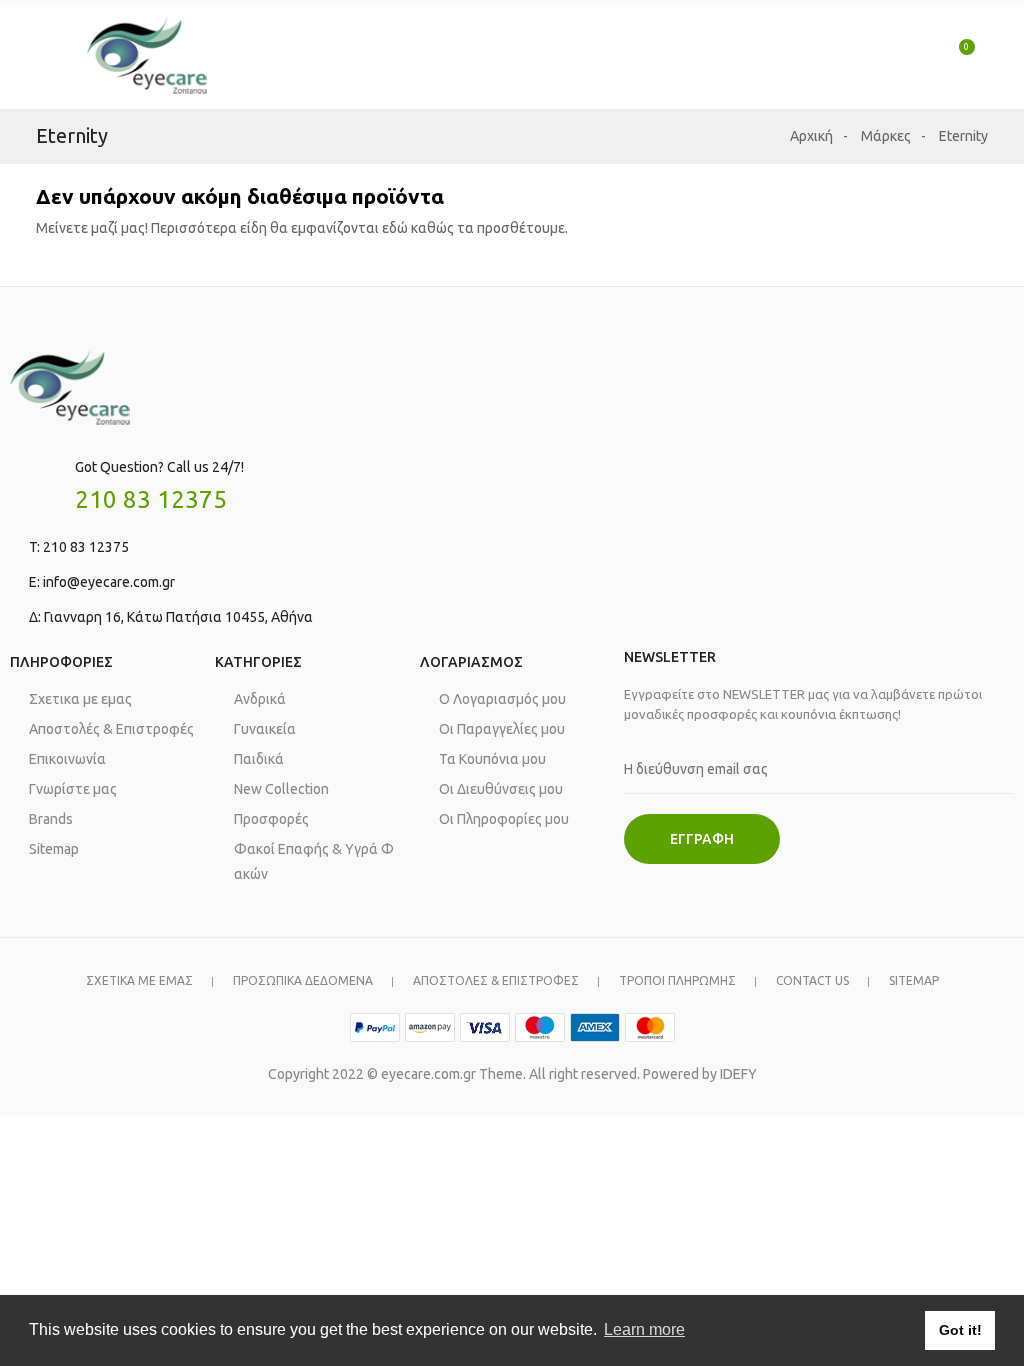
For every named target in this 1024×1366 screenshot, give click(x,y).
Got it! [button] (960, 1330)
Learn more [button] (644, 1329)
